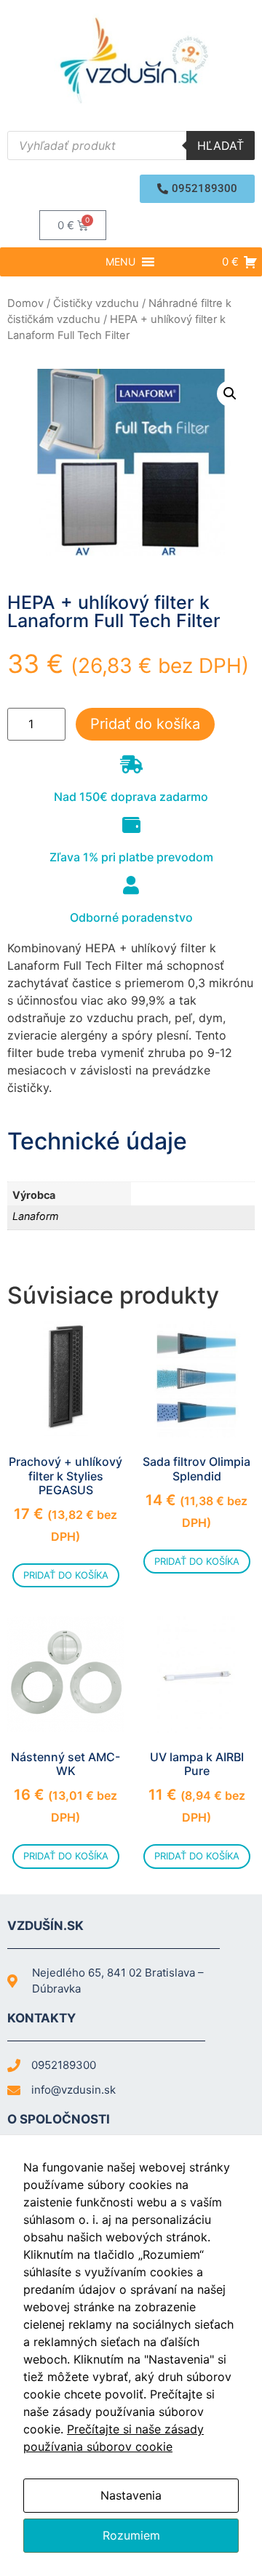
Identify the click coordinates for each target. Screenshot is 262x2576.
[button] (197, 189)
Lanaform (36, 1216)
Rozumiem (131, 2535)
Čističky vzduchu (96, 303)
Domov (25, 303)
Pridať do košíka (145, 724)
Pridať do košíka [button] (66, 1575)
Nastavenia (131, 2495)
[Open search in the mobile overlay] (131, 145)
